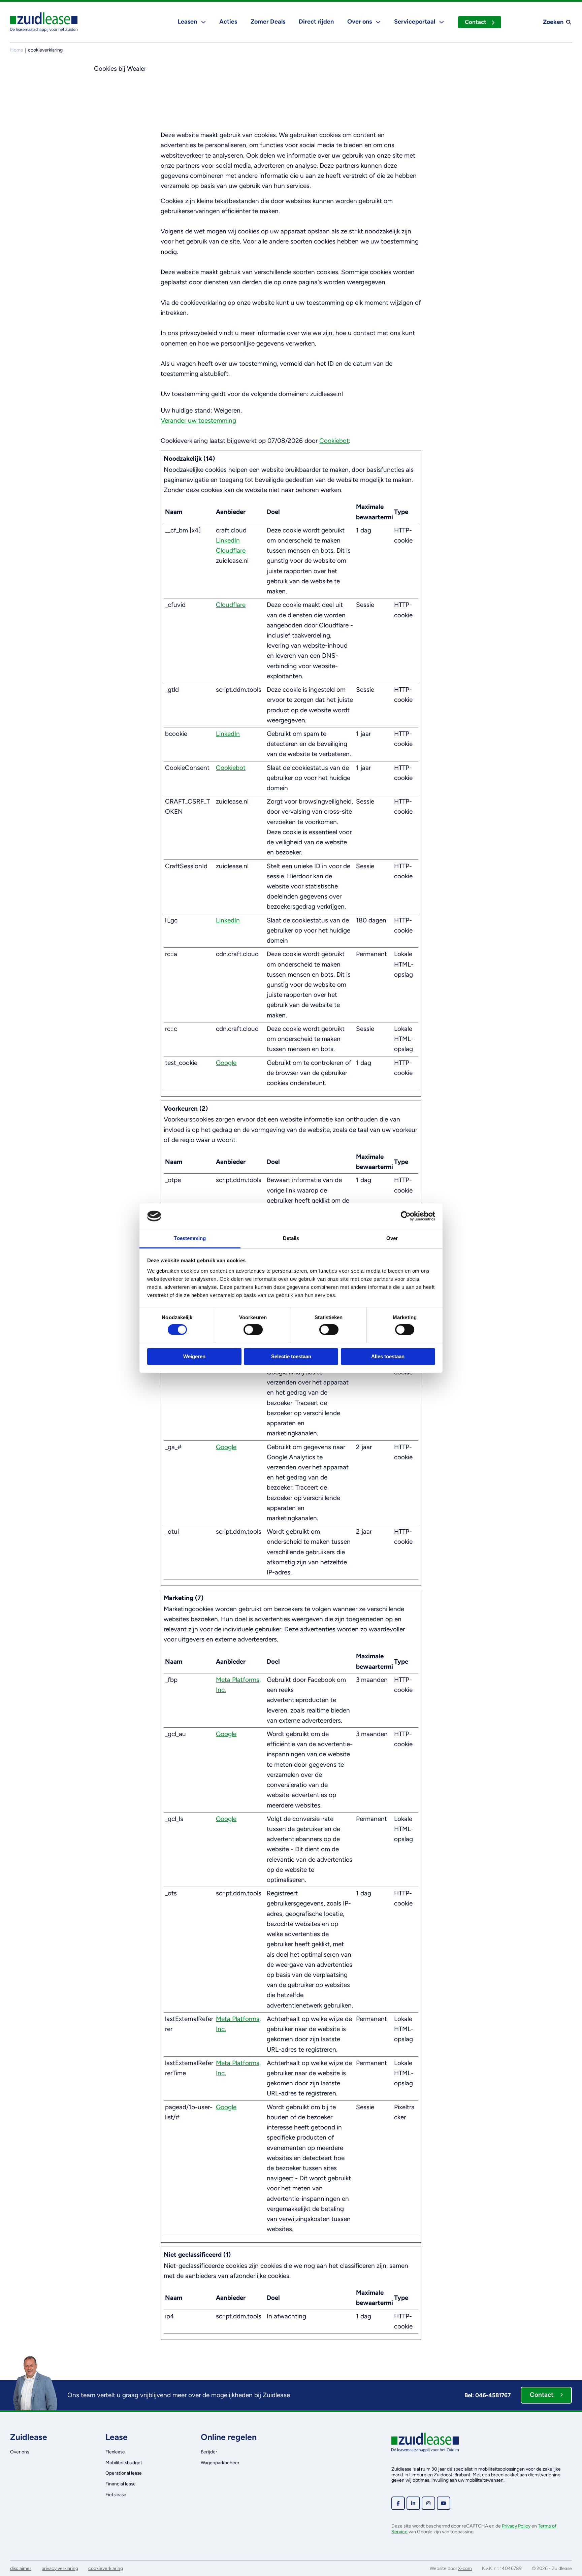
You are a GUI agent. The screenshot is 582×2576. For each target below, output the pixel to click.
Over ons (360, 22)
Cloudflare (231, 550)
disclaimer (21, 2568)
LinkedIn (228, 540)
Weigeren (194, 1356)
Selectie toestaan (291, 1356)
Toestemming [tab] (190, 1238)
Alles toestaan (388, 1356)
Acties (228, 22)
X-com (465, 2568)
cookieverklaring (106, 2568)
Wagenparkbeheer (220, 2463)
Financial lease (121, 2484)
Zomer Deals (268, 22)
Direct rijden (316, 22)
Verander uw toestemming (198, 420)
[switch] (253, 1330)
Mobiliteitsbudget (124, 2463)
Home (17, 50)
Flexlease (115, 2452)
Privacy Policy (516, 2526)
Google (226, 1063)
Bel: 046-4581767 (488, 2395)
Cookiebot (334, 441)
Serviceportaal (415, 22)
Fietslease (116, 2495)
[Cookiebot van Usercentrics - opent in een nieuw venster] (406, 1216)
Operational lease (124, 2473)
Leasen (188, 22)
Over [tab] (392, 1238)
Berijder (209, 2452)
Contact (476, 22)
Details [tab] (291, 1238)
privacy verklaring (60, 2568)
